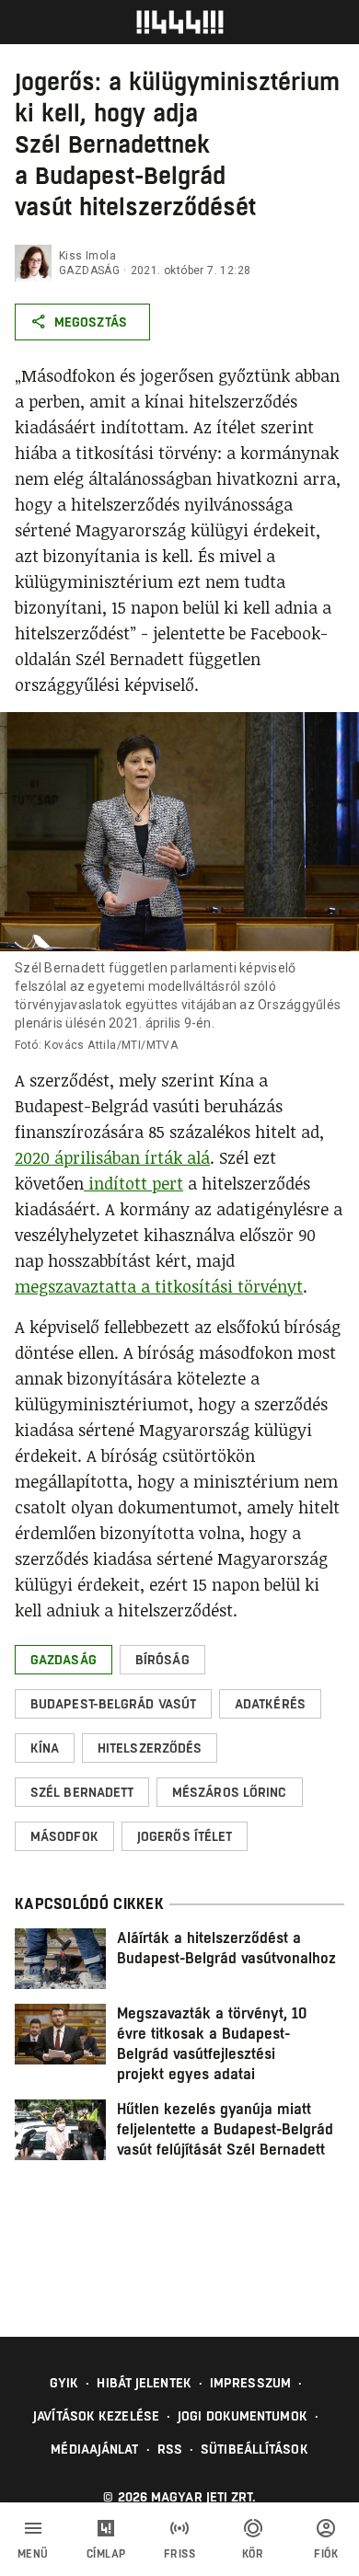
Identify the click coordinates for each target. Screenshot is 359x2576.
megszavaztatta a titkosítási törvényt (159, 1286)
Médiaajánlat (94, 2449)
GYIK (64, 2383)
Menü (33, 2554)
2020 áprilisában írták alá (112, 1157)
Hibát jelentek (144, 2383)
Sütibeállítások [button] (255, 2449)
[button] (64, 1660)
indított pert (133, 1183)
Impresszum (250, 2383)
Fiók (326, 2554)
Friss (180, 2554)
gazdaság (89, 270)
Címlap (106, 2554)
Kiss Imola (87, 256)
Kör (253, 2554)
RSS (170, 2449)
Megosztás (91, 322)
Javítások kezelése (96, 2416)
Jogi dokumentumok (243, 2416)
